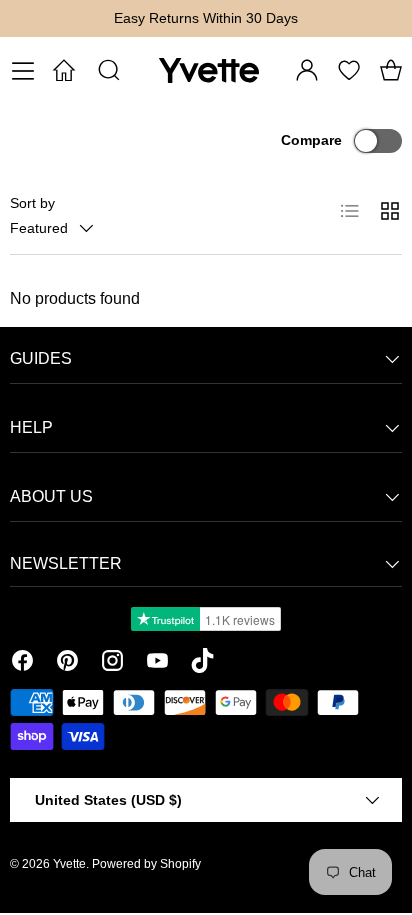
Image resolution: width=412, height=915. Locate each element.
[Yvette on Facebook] (22, 664)
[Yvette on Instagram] (112, 664)
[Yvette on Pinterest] (67, 664)
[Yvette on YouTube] (157, 664)
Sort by (32, 203)
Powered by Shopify (146, 864)
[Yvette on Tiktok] (202, 664)
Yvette (69, 864)
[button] (391, 70)
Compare (311, 140)
